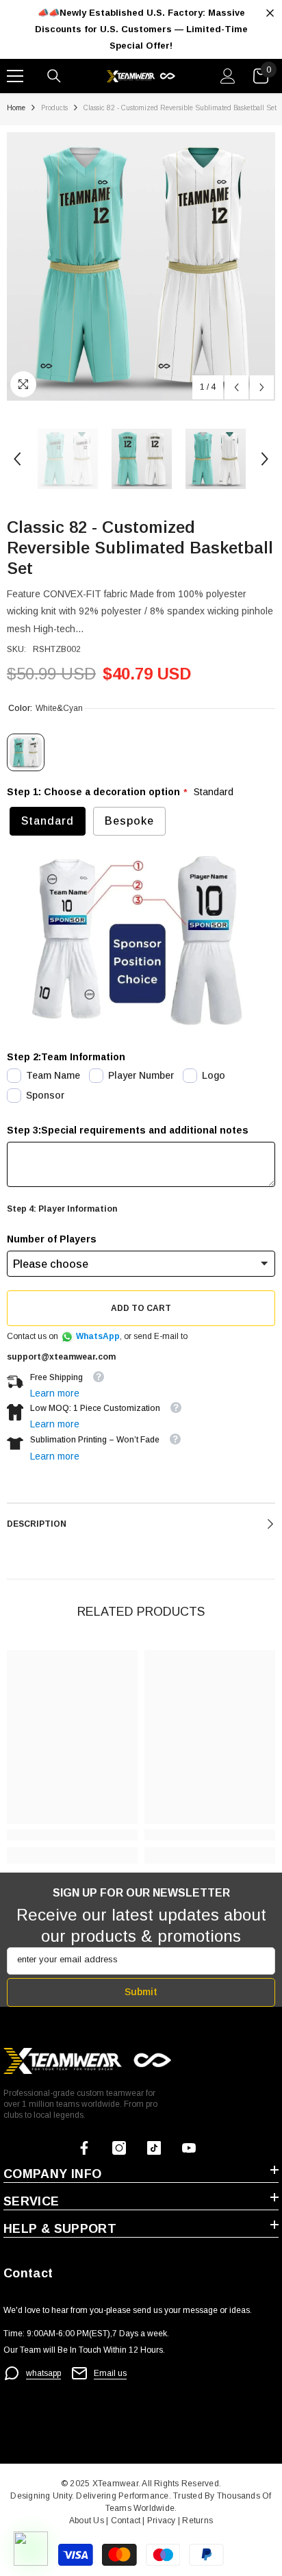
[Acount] (228, 76)
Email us (110, 2373)
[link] (72, 1835)
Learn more (55, 1393)
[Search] (54, 76)
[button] (236, 387)
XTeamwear (115, 2484)
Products (54, 108)
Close (270, 13)
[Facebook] (84, 2148)
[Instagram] (119, 2148)
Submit (141, 1992)
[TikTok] (154, 2148)
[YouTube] (189, 2148)
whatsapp (43, 2373)
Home (16, 108)
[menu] (15, 76)
